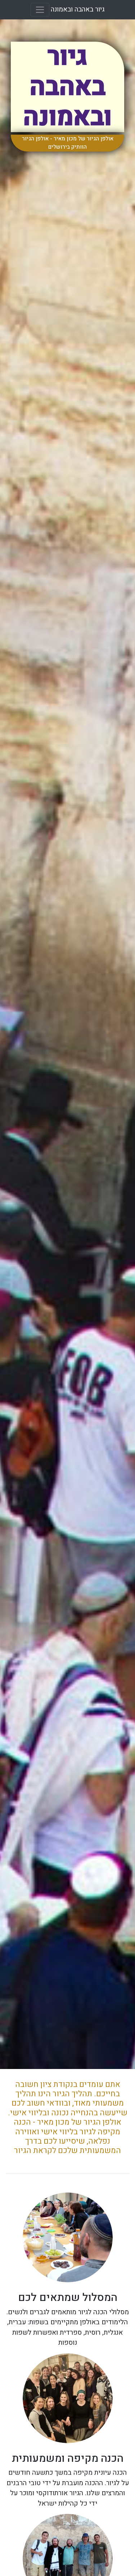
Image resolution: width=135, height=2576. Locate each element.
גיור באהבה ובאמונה (78, 9)
